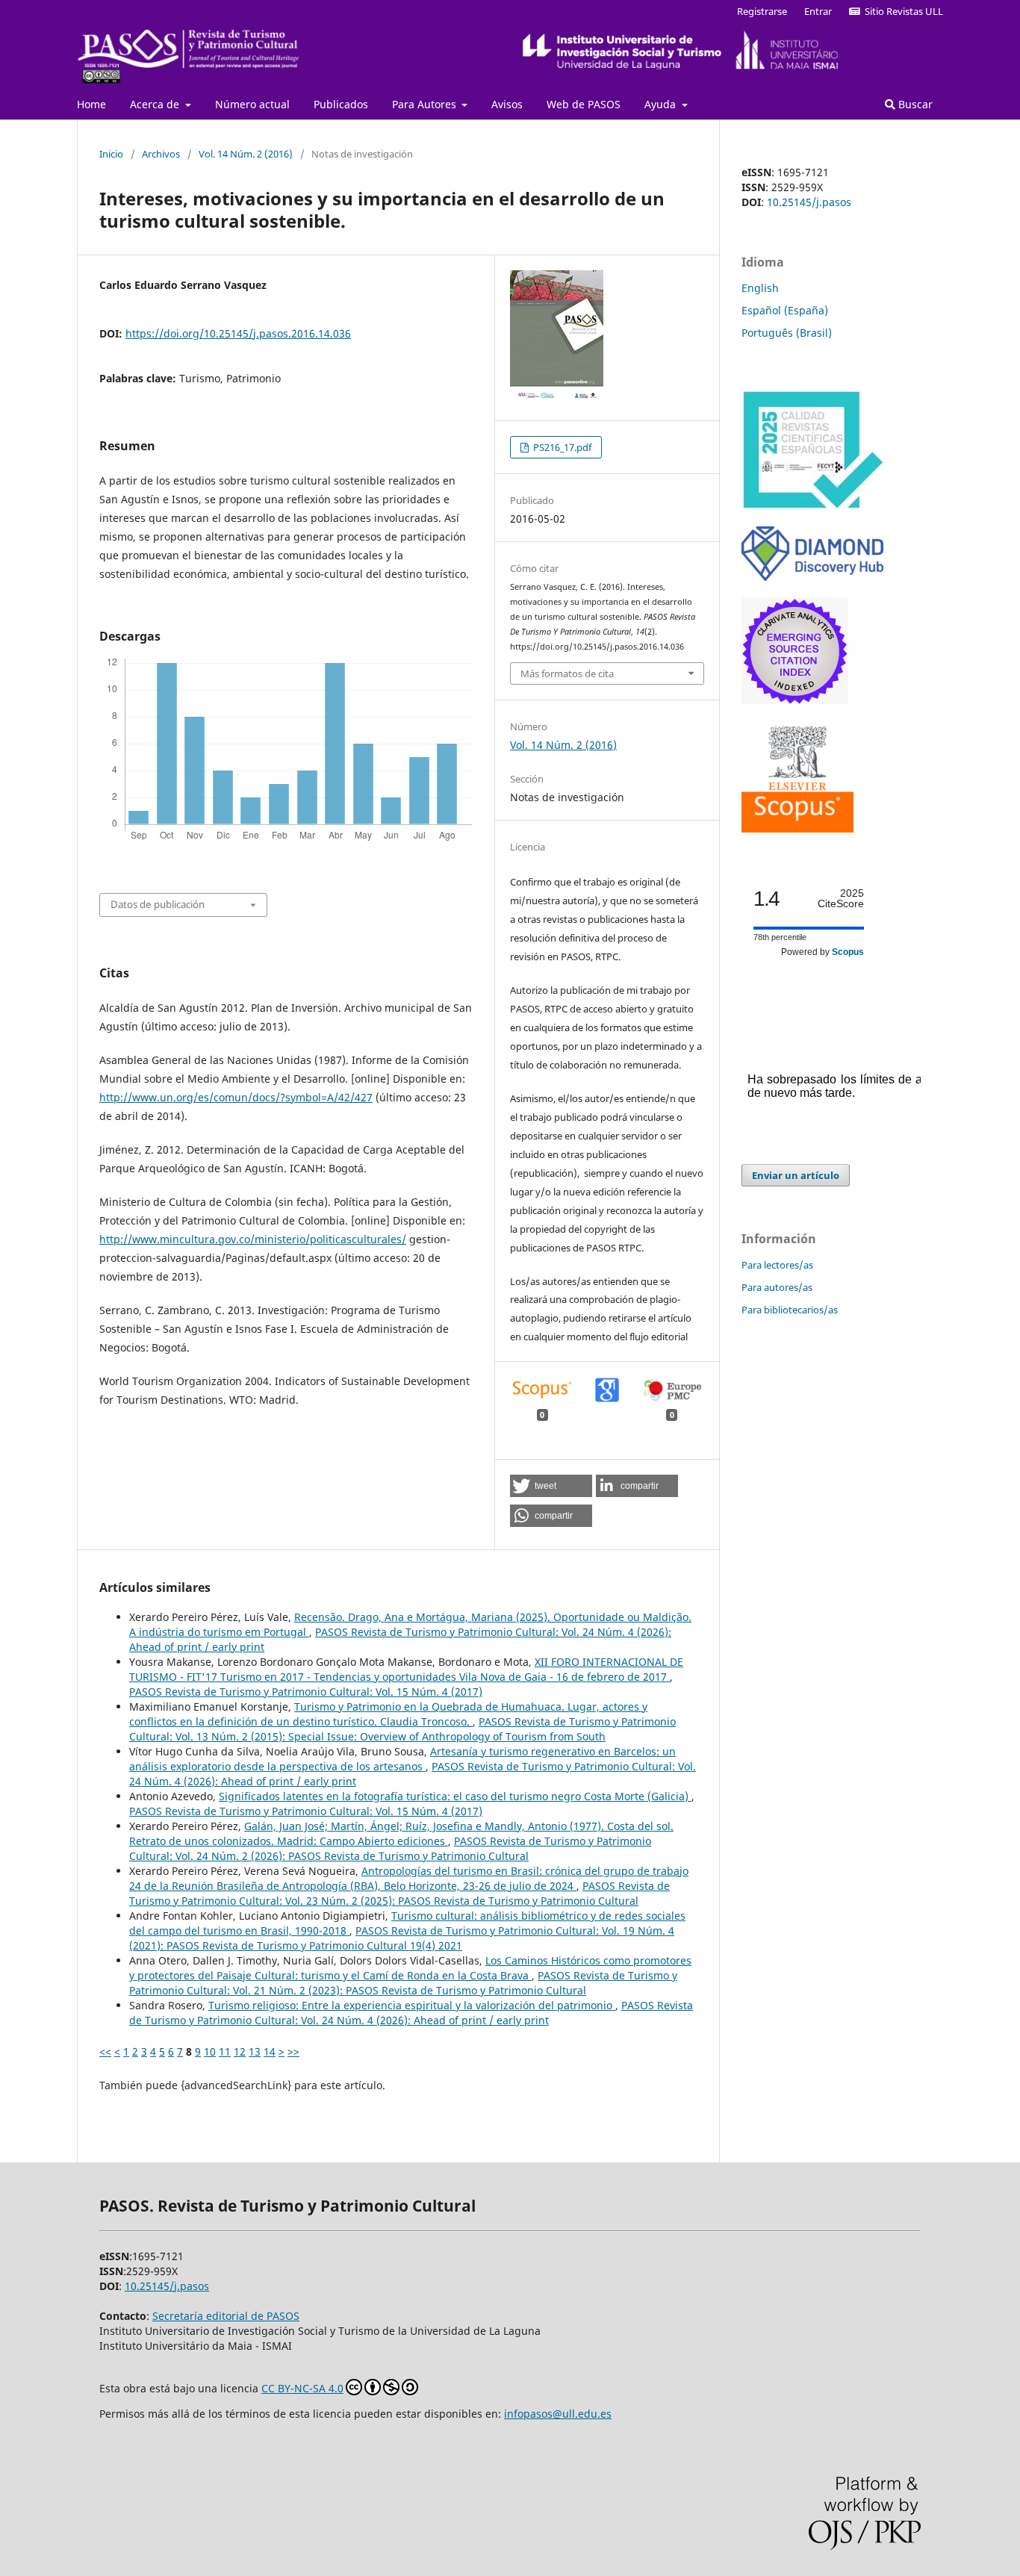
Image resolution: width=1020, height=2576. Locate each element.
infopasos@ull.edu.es (558, 2414)
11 (225, 2051)
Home (91, 104)
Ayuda (662, 104)
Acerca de (156, 104)
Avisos (507, 104)
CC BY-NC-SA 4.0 (302, 2388)
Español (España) (785, 310)
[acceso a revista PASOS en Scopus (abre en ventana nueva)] (797, 828)
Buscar (914, 104)
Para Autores (426, 104)
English (760, 288)
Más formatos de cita (567, 673)
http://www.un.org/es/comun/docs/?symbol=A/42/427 (236, 1097)
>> (293, 2051)
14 (270, 2051)
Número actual (252, 104)
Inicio (111, 154)
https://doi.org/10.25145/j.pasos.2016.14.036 (238, 333)
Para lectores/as (777, 1265)
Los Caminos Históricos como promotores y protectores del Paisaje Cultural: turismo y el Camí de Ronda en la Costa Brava (410, 1968)
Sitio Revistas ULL (902, 11)
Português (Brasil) (787, 333)
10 (210, 2051)
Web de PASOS (584, 104)
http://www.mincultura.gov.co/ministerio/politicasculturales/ (253, 1239)
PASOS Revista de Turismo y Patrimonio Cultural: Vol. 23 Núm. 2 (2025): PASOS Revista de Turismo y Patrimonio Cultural (399, 1893)
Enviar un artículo (796, 1175)
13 (255, 2051)
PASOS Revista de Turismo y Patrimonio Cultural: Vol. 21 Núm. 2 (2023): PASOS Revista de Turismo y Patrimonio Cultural (403, 1983)
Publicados (341, 104)
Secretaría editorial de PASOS (226, 2316)
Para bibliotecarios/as (790, 1310)
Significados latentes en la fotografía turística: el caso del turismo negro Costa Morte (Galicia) (455, 1796)
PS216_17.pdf (561, 447)
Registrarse (762, 11)
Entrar (818, 11)
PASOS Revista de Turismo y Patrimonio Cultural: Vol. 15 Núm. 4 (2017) (306, 1692)
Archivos (161, 154)
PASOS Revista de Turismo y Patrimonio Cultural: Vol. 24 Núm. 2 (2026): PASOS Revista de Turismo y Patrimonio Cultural (390, 1848)
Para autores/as (777, 1287)
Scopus (848, 952)
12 (240, 2051)
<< (105, 2051)
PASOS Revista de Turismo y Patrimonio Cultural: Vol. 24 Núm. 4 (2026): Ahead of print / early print (411, 2013)
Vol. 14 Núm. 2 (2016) (246, 154)
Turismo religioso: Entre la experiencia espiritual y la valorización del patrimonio (412, 2005)
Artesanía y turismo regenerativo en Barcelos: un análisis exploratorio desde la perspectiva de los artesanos (402, 1759)
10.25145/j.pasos (809, 202)
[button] (551, 1486)
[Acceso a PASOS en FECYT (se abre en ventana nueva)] (812, 506)
